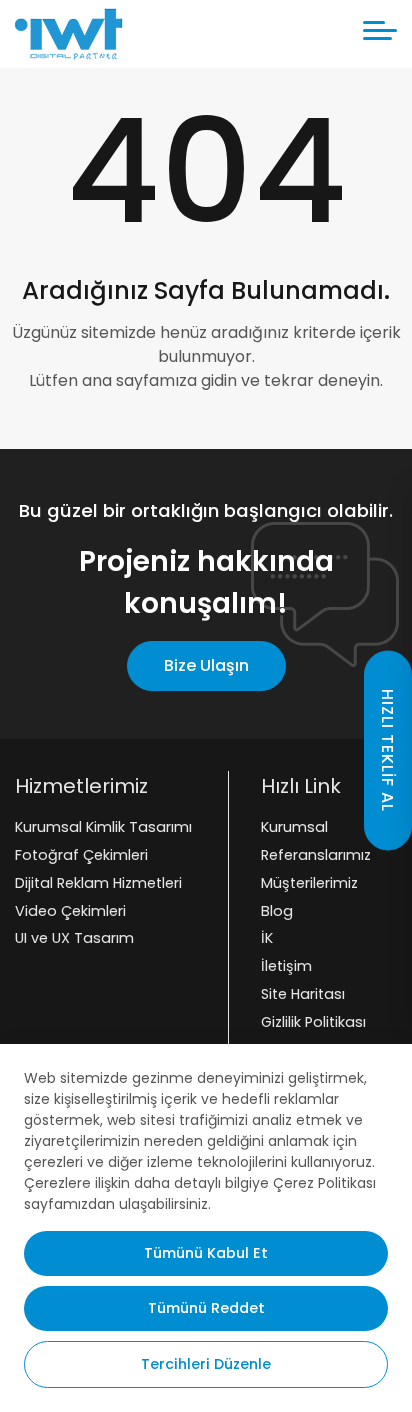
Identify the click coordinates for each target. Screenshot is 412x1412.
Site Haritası (303, 994)
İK (267, 939)
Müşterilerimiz (309, 883)
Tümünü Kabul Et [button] (206, 1253)
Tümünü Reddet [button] (206, 1308)
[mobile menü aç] (380, 30)
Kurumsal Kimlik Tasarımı (103, 827)
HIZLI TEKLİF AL (387, 750)
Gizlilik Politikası (313, 1022)
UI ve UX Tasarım (74, 939)
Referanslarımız (316, 855)
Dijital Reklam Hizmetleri (98, 883)
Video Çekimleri (70, 911)
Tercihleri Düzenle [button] (206, 1364)
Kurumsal (294, 827)
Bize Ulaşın (206, 665)
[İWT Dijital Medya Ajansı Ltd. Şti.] (69, 34)
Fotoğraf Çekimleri (81, 855)
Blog (277, 911)
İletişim (286, 966)
